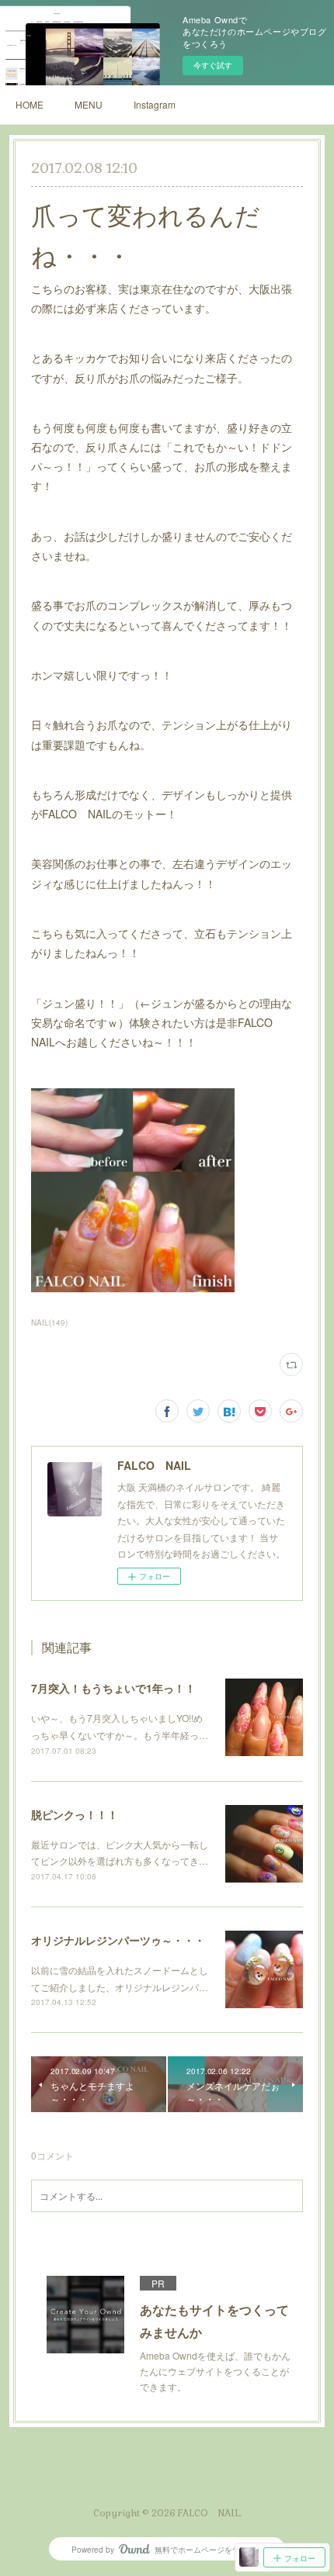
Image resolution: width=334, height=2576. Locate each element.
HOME (30, 104)
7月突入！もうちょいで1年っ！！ (113, 1688)
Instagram (155, 104)
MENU (89, 104)
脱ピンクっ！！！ (75, 1814)
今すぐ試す (213, 65)
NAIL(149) (49, 1323)
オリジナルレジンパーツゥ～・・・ (118, 1940)
